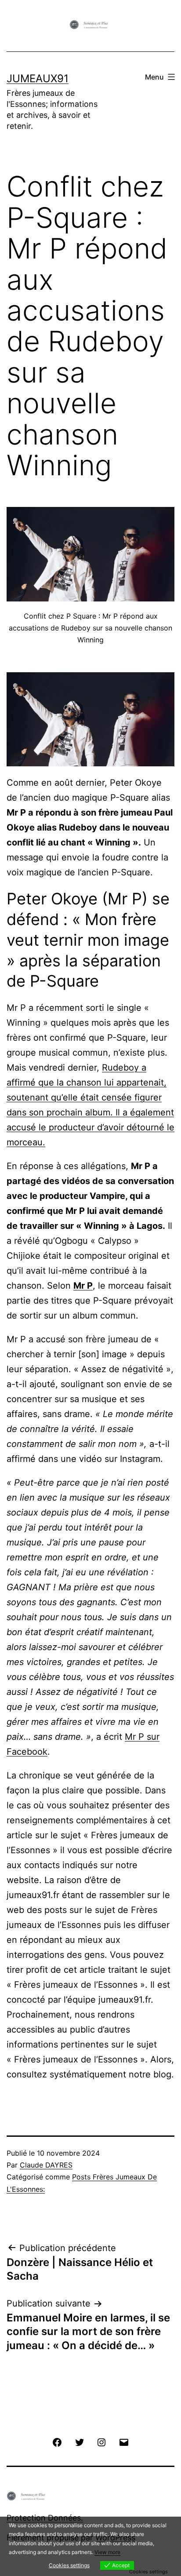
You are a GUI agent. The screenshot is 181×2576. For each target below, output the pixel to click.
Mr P (83, 1286)
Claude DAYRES (46, 2165)
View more (107, 2552)
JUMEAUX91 (38, 78)
